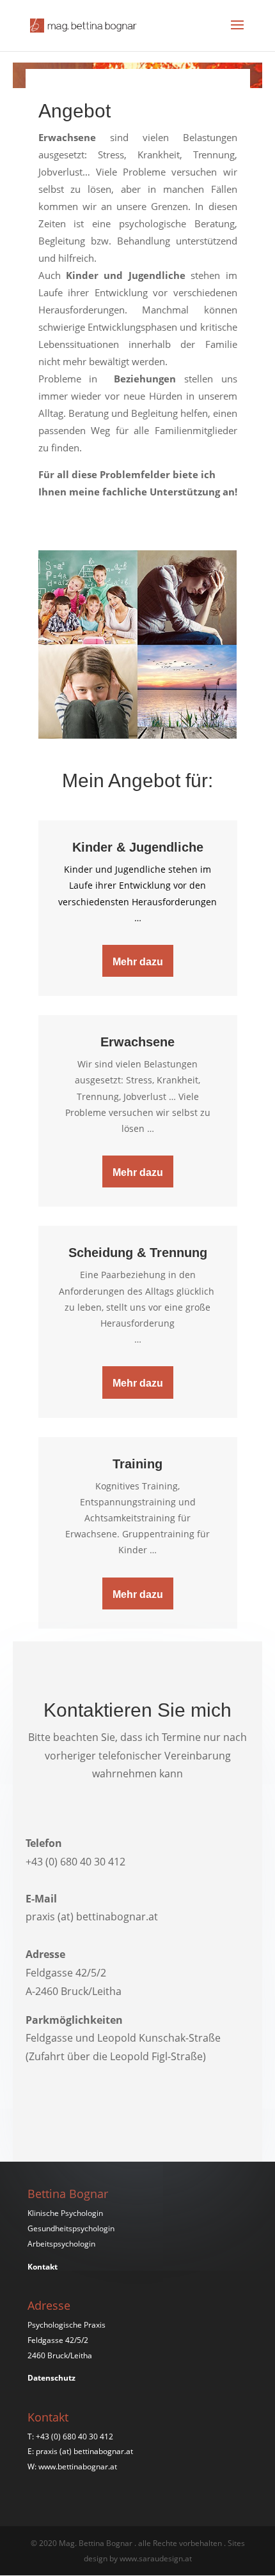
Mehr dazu (138, 962)
